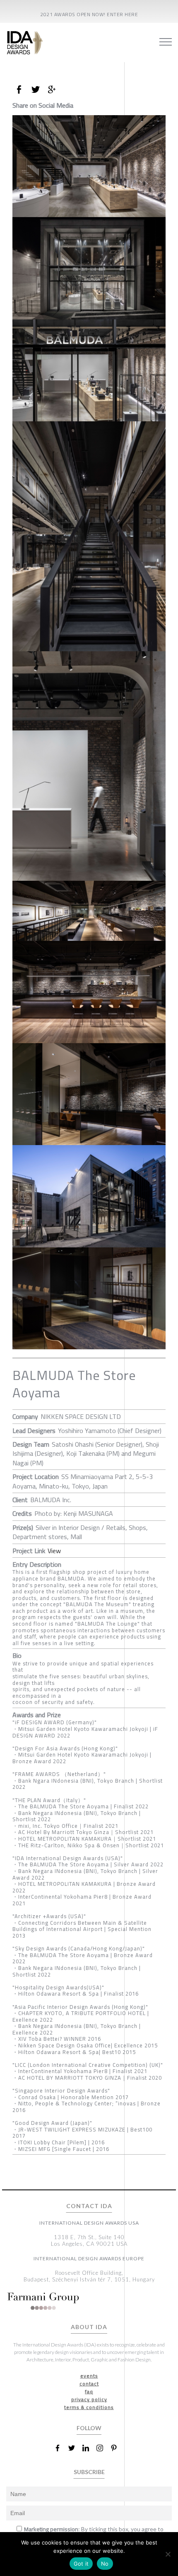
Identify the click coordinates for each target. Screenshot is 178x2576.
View (54, 1551)
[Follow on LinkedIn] (89, 2448)
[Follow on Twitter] (75, 2448)
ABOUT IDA (89, 2327)
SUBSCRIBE (89, 2472)
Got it (81, 2564)
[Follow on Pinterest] (117, 2448)
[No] (168, 2554)
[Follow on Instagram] (103, 2448)
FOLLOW (89, 2428)
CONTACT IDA (89, 2206)
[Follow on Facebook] (61, 2448)
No (105, 2564)
